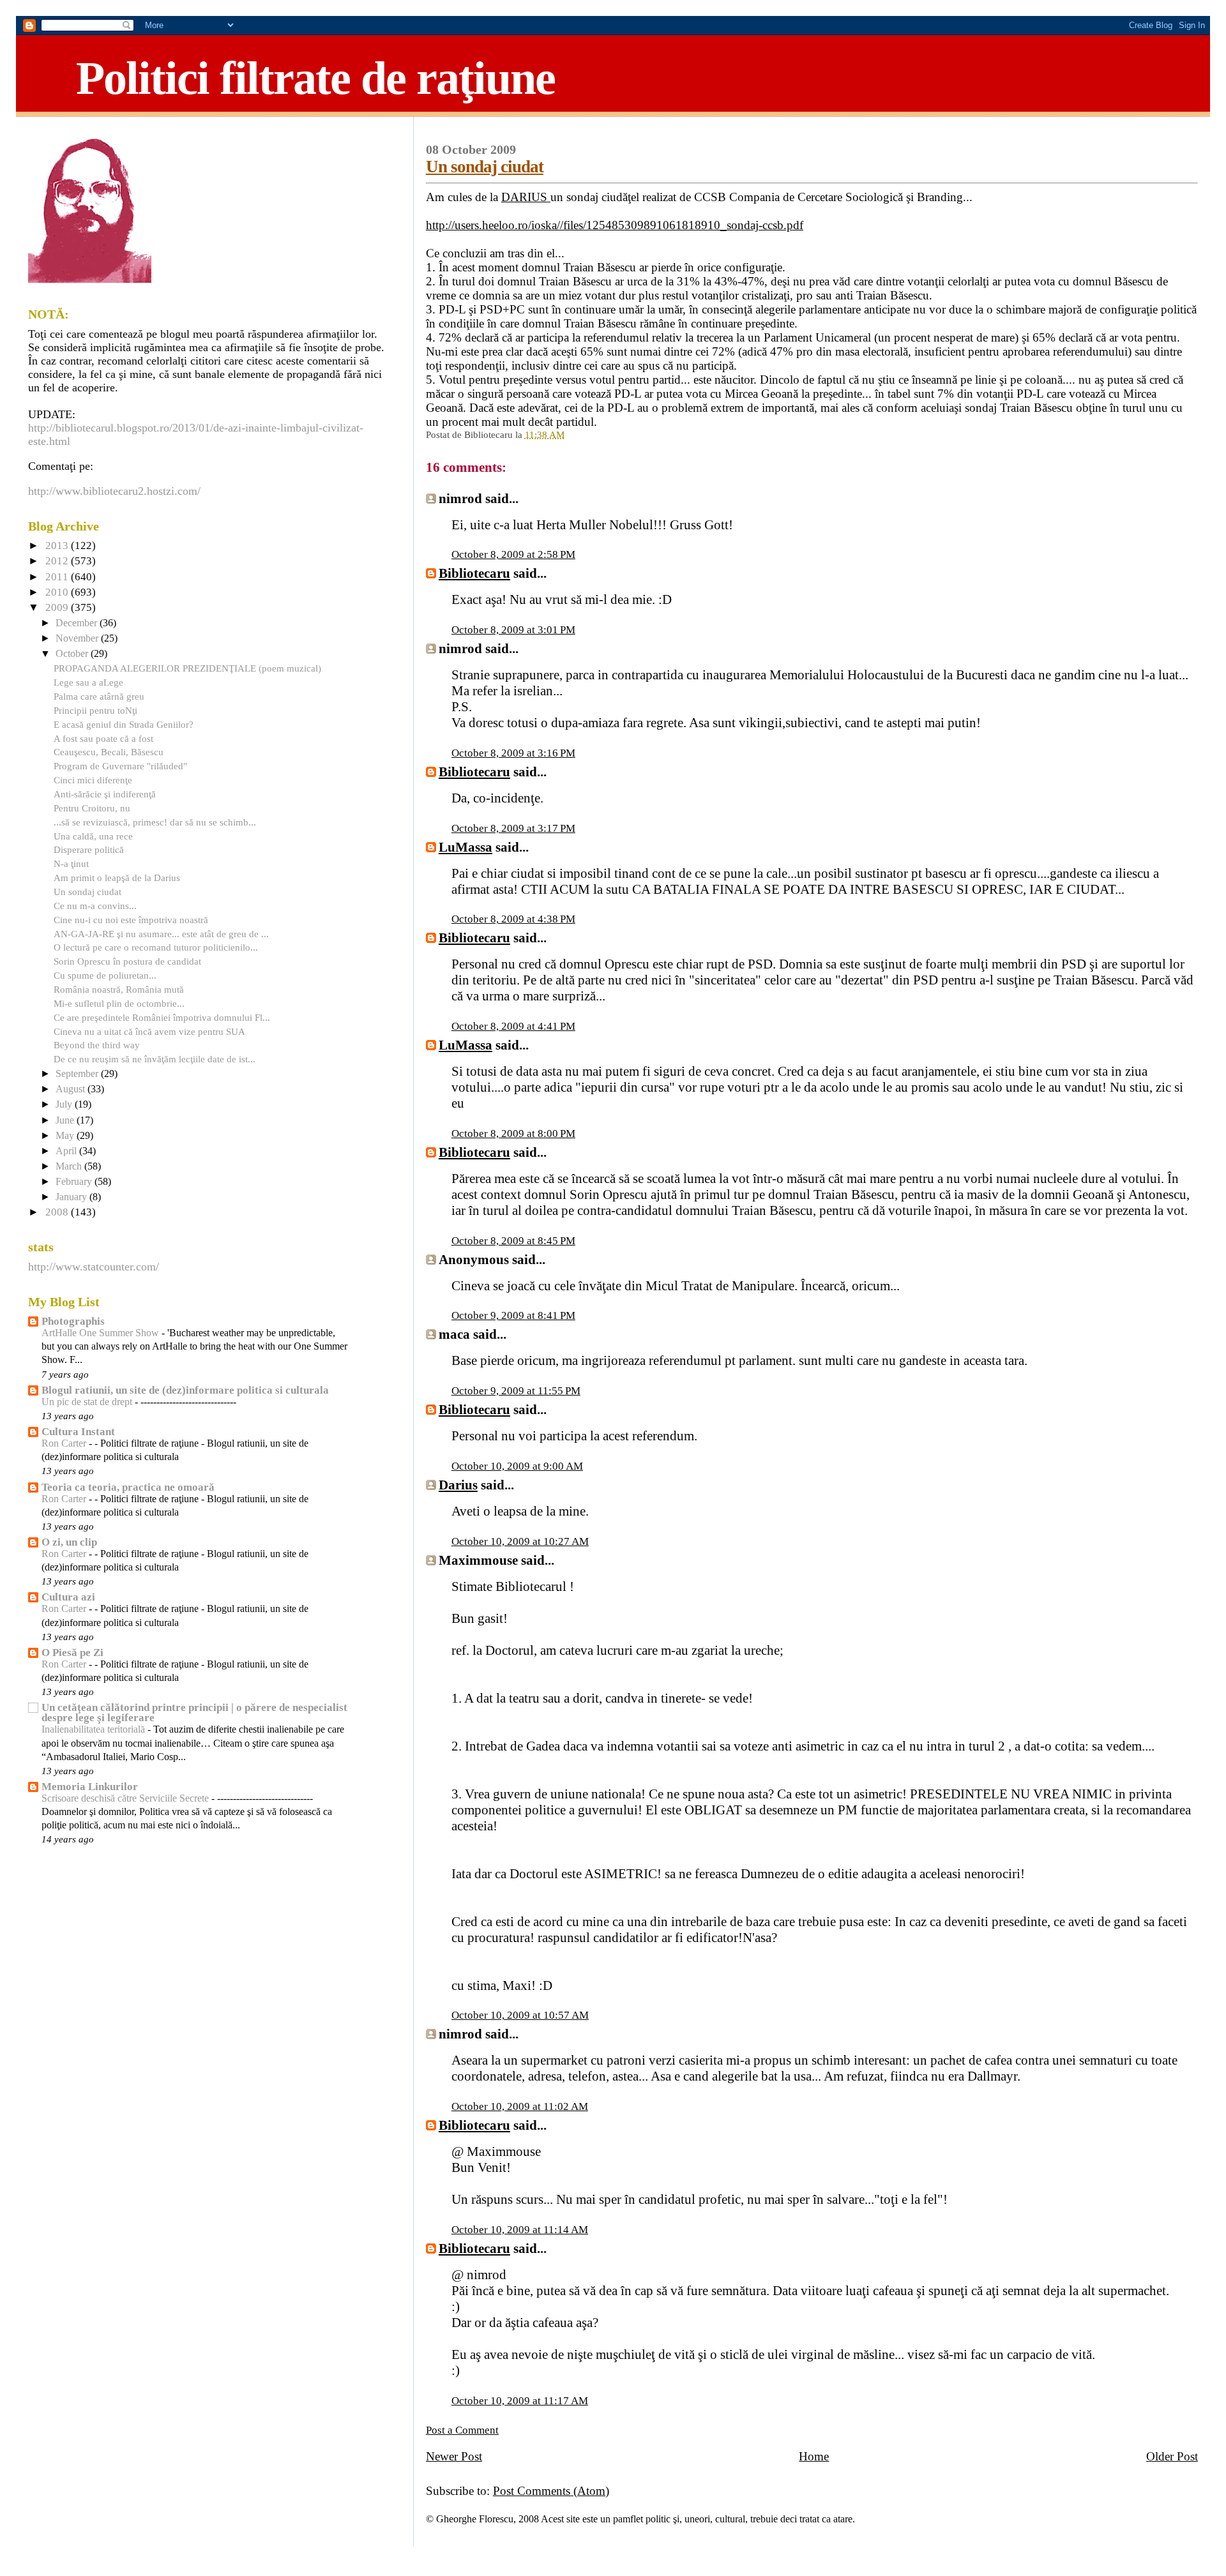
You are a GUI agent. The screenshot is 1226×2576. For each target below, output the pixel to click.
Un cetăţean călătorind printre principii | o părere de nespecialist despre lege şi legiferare (194, 1713)
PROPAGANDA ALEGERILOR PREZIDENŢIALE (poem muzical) (187, 668)
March (70, 1166)
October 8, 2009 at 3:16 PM (513, 753)
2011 (58, 577)
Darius (458, 1485)
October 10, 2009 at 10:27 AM (520, 1541)
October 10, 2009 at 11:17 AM (520, 2401)
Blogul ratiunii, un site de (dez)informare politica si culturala (185, 1390)
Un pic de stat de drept (88, 1402)
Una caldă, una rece (93, 836)
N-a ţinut (71, 863)
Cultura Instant (78, 1432)
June (66, 1120)
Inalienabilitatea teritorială (95, 1729)
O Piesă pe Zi (72, 1653)
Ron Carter (65, 1443)
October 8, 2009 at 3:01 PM (513, 630)
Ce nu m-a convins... (95, 906)
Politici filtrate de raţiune (315, 78)
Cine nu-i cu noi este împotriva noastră (131, 920)
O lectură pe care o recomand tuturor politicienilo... (156, 947)
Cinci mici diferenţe (93, 780)
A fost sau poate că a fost (103, 738)
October (73, 654)
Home (814, 2456)
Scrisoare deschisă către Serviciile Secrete (126, 1798)
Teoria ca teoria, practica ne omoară (128, 1487)
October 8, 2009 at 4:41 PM (513, 1026)
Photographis (73, 1321)
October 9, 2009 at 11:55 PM (516, 1391)
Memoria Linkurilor (90, 1787)
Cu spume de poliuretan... (105, 975)
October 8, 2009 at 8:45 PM (513, 1241)
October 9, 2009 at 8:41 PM (513, 1315)
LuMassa (465, 847)
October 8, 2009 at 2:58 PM (513, 554)
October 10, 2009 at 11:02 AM (520, 2106)
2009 (58, 607)
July (65, 1104)
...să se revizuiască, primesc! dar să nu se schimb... (155, 822)
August (72, 1089)
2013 (58, 546)
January (72, 1197)
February (75, 1182)
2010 (58, 592)
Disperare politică (89, 849)
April (67, 1151)
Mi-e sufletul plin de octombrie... (119, 1003)
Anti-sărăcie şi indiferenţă (105, 794)
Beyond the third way (97, 1045)
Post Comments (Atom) (551, 2491)
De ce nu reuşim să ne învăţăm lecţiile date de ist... (155, 1059)
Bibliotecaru (474, 573)
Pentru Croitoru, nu (92, 808)
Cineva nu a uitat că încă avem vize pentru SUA (149, 1031)
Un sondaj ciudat (485, 167)
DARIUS (526, 197)
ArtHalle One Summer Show (102, 1333)
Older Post (1172, 2456)
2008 (58, 1212)
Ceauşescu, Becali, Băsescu (109, 752)
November (78, 638)
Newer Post (454, 2456)
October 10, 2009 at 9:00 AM (517, 1466)
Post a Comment (462, 2430)
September (78, 1074)
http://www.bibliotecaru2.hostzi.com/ (114, 491)
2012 (58, 561)
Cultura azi (68, 1597)
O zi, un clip (69, 1542)
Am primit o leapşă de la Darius (117, 877)
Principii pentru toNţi (95, 710)
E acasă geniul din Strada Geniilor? (124, 724)
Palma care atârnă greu (99, 696)
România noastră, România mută (119, 989)
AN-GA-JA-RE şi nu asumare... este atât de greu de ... (161, 934)
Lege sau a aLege (88, 682)
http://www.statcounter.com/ (94, 1267)
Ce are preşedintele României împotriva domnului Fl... (162, 1017)
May (66, 1136)
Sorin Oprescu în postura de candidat (127, 961)
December (78, 623)
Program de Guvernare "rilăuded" (120, 766)
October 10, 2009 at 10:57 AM (520, 2015)
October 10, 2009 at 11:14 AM (520, 2230)
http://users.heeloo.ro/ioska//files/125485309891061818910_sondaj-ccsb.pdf (615, 225)
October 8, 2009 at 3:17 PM (513, 828)
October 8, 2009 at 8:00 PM (513, 1134)
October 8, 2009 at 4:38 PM (513, 919)
